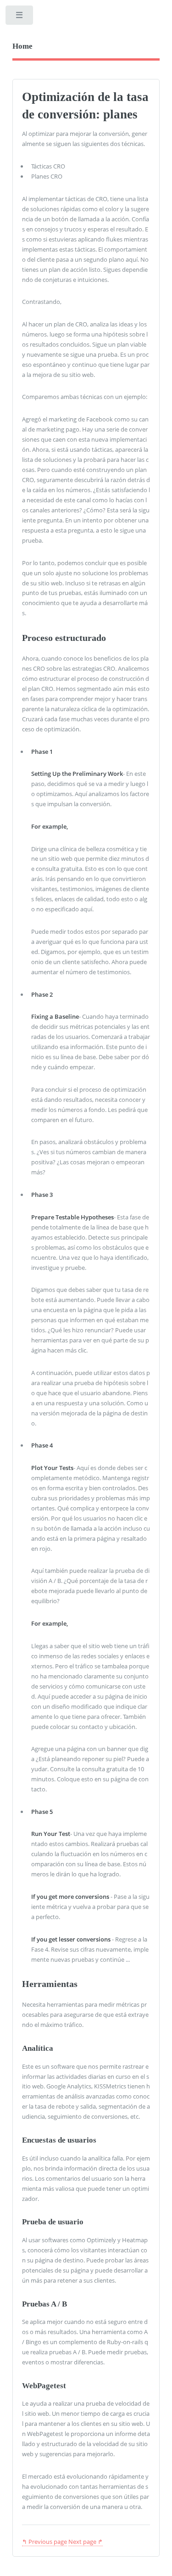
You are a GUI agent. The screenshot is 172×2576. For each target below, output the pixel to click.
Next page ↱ (86, 2542)
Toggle (20, 17)
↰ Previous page (44, 2542)
